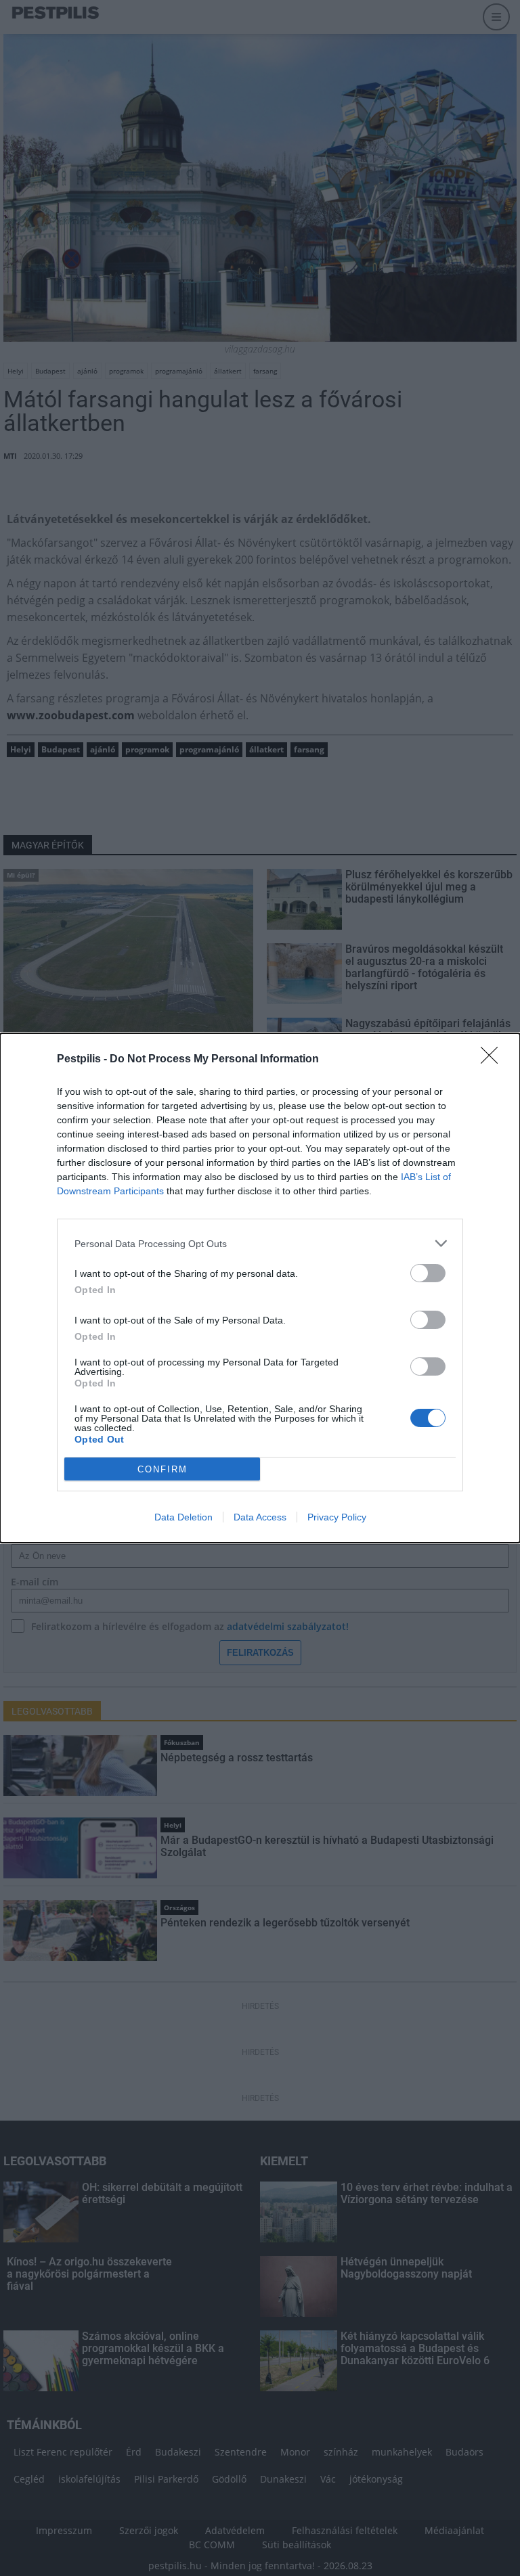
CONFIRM (162, 1469)
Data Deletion (183, 1517)
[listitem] (260, 1243)
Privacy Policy (337, 1517)
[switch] (428, 1273)
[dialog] (260, 1288)
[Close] (494, 1060)
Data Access (260, 1517)
